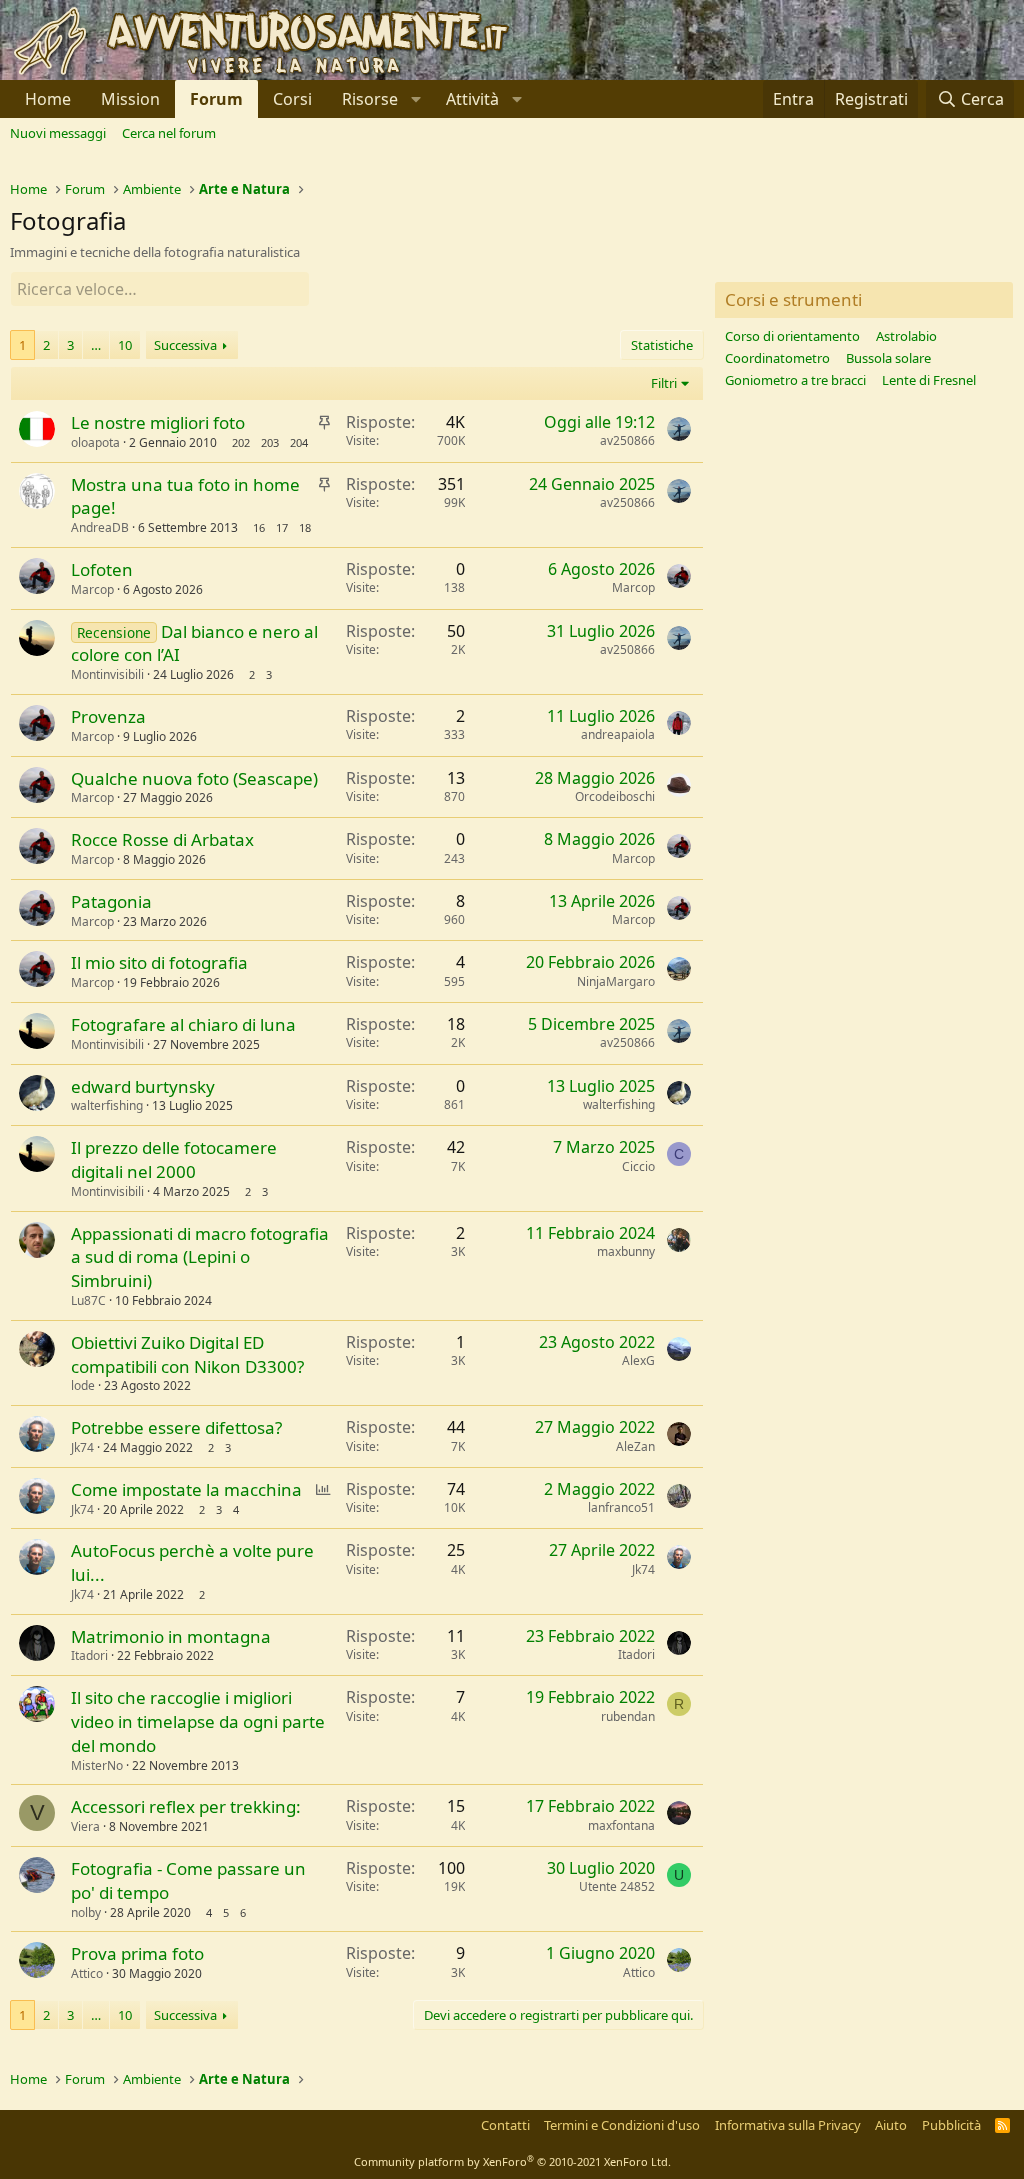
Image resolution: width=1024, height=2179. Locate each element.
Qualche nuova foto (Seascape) (194, 778)
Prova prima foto (137, 1953)
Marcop (92, 589)
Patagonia (111, 901)
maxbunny (626, 1251)
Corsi (292, 99)
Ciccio (638, 1166)
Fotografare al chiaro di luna (183, 1024)
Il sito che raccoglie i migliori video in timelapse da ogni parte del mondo (198, 1721)
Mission (130, 99)
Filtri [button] (664, 383)
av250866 (627, 440)
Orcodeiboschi (615, 796)
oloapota (95, 442)
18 (305, 527)
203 (270, 442)
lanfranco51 (621, 1507)
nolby (86, 1912)
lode (83, 1385)
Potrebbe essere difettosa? (176, 1427)
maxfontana (621, 1825)
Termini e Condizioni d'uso (622, 2125)
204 (299, 442)
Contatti (505, 2125)
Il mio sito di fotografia (159, 962)
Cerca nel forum (169, 133)
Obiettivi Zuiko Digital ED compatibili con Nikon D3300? (187, 1354)
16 (259, 527)
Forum (216, 99)
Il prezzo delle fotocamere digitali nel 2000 (174, 1159)
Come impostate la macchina (186, 1489)
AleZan (635, 1446)
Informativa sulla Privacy (788, 2125)
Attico (87, 1973)
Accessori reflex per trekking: (186, 1806)
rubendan (628, 1716)
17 (282, 527)
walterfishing (107, 1105)
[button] (379, 99)
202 (241, 442)
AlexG (638, 1360)
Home (48, 99)
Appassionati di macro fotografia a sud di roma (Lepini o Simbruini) (200, 1257)
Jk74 (82, 1447)
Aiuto (891, 2125)
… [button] (96, 345)
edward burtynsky (143, 1086)
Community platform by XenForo (512, 2161)
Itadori (89, 1655)
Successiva (185, 345)
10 (125, 345)
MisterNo (97, 1765)
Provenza (108, 716)
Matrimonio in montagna (171, 1636)
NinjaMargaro (616, 981)
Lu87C (88, 1300)
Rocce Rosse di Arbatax (162, 839)
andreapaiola (618, 734)
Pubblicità (951, 2125)
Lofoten (102, 569)
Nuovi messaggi (58, 133)
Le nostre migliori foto (158, 422)
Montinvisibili (107, 674)
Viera (85, 1826)
